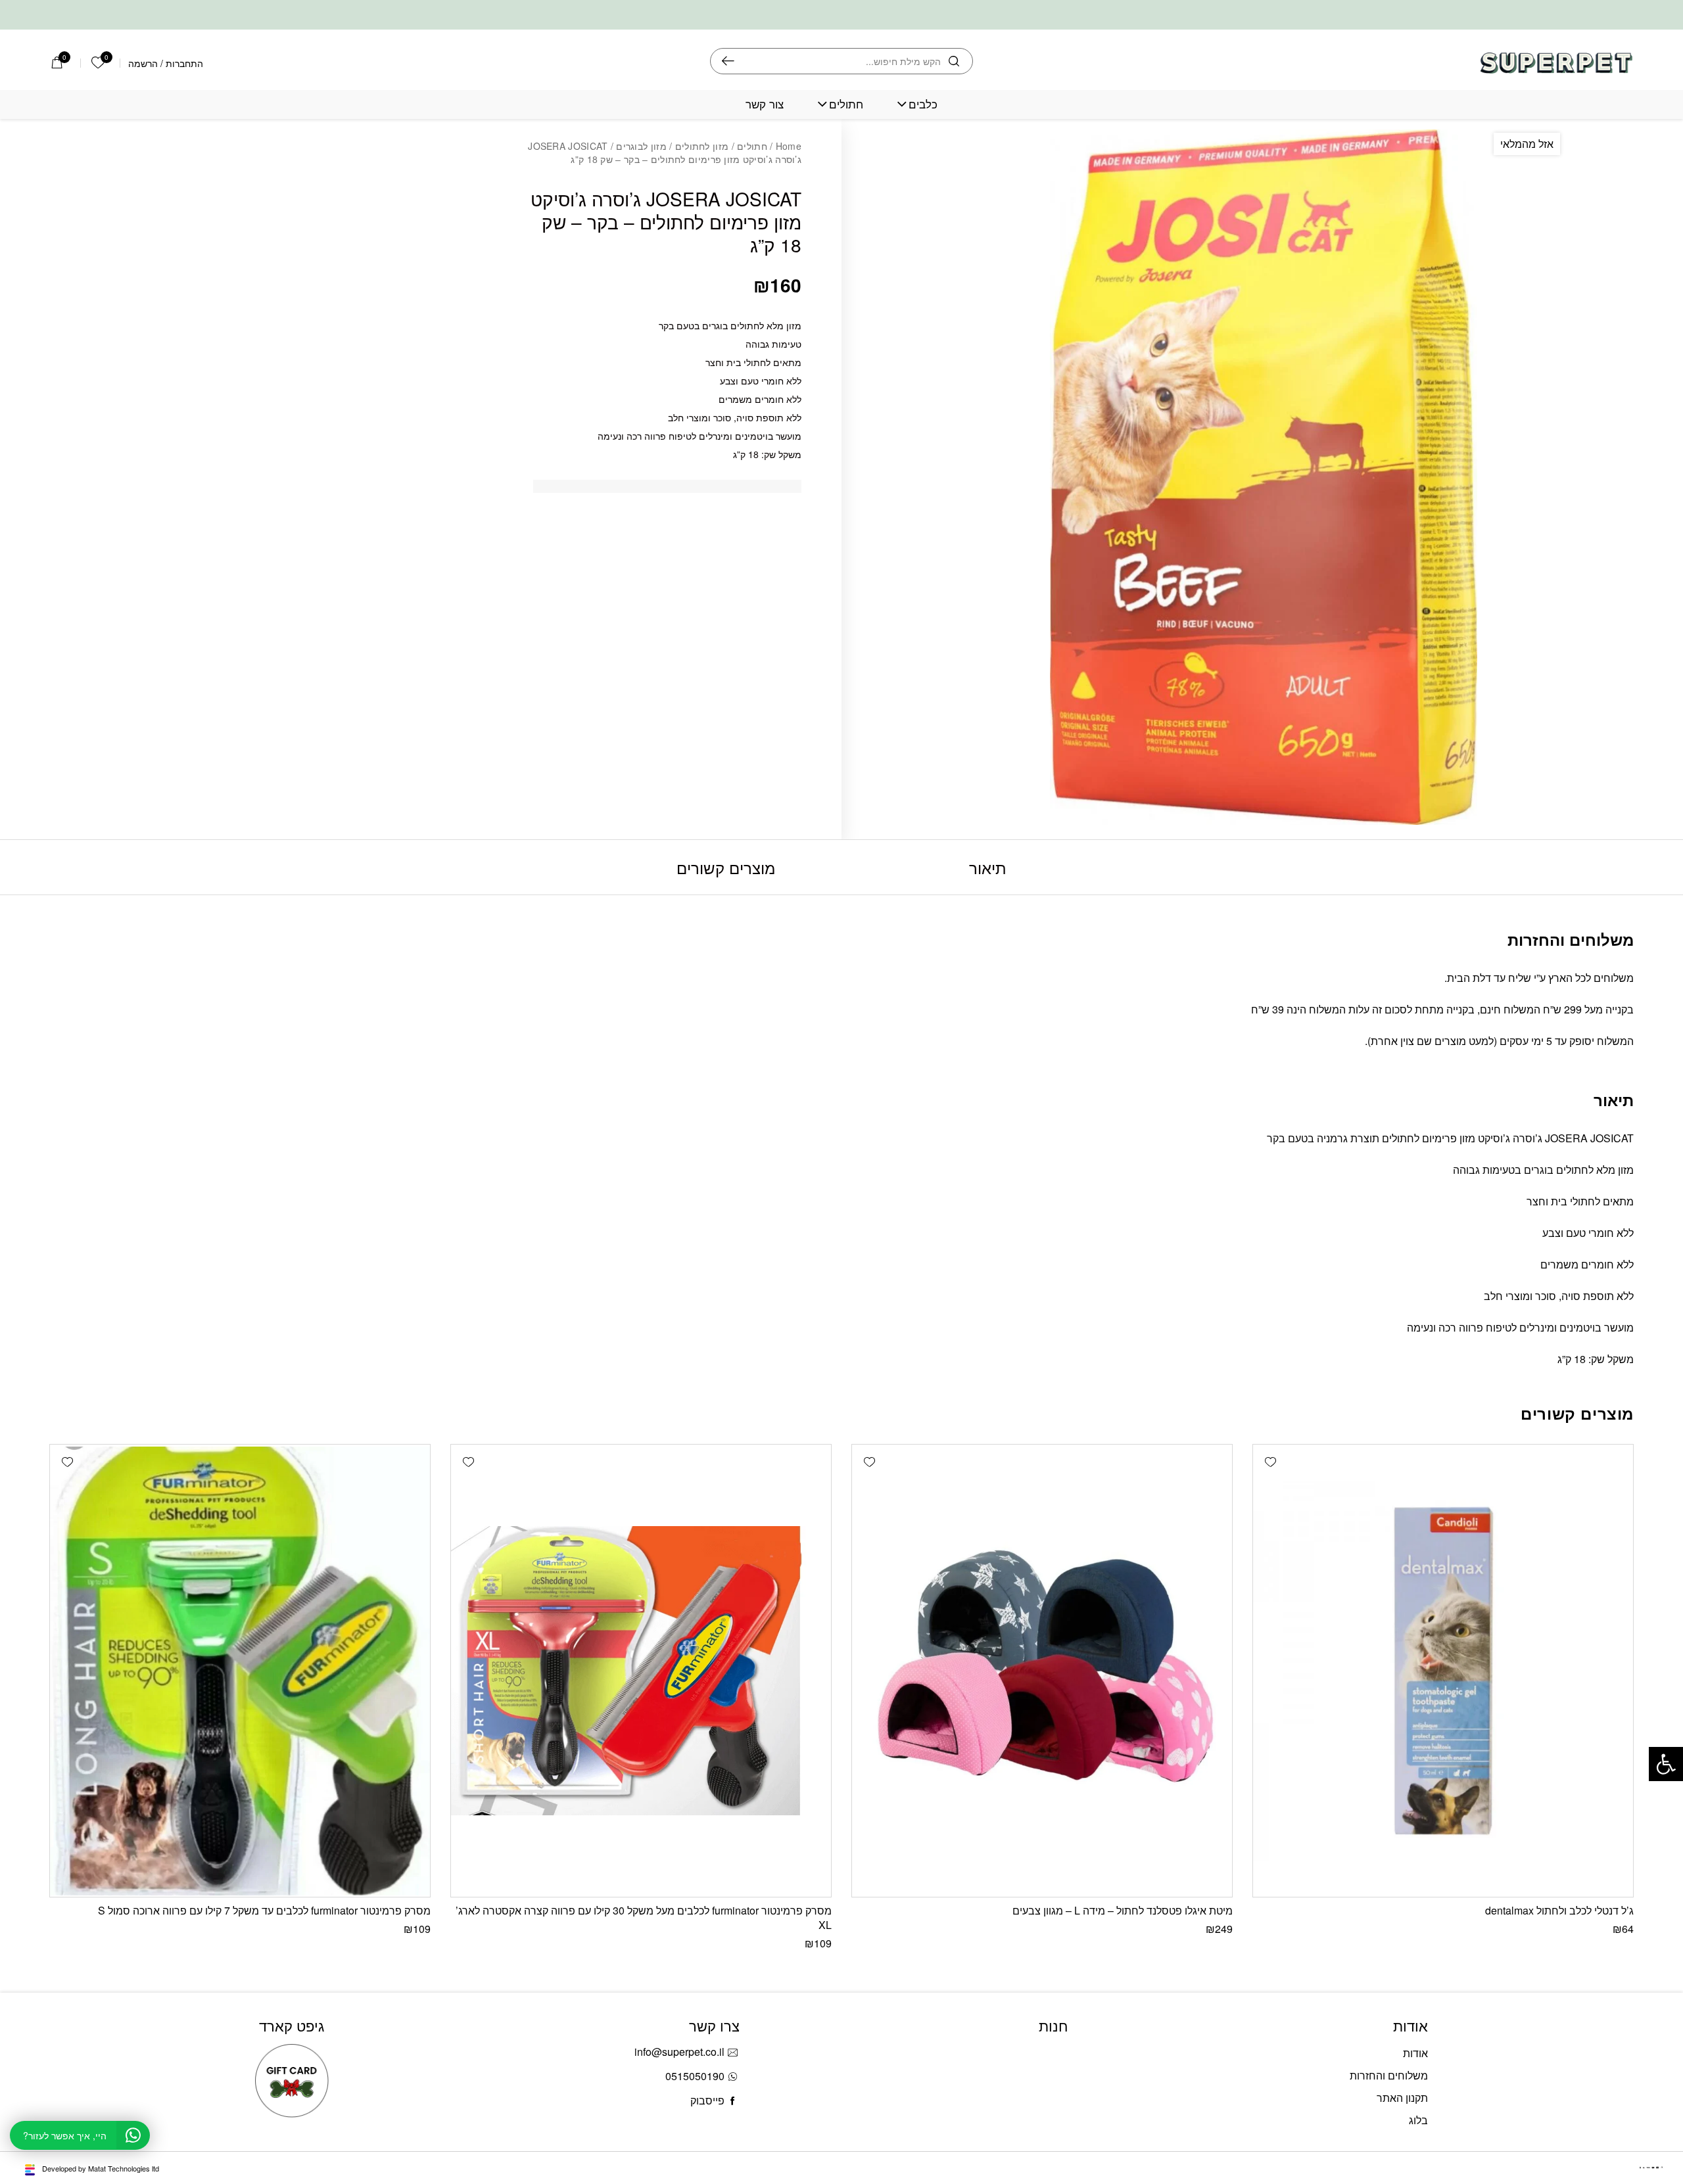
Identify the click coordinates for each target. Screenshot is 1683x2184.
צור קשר (765, 104)
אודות (1415, 2053)
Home (789, 146)
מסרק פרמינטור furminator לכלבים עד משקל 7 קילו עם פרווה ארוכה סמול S (264, 1910)
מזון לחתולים (702, 146)
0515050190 (695, 2076)
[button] (1270, 1462)
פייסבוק (707, 2100)
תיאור (988, 867)
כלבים (923, 104)
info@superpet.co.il (679, 2052)
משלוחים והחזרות (1389, 2075)
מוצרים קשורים (726, 867)
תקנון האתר (1402, 2098)
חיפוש (728, 61)
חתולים (846, 104)
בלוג (1418, 2120)
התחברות (184, 63)
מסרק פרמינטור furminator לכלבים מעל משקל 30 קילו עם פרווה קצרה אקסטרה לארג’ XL (644, 1917)
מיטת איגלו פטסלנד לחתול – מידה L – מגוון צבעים (1123, 1910)
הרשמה (143, 63)
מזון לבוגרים (641, 146)
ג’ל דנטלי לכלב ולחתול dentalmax (1559, 1910)
